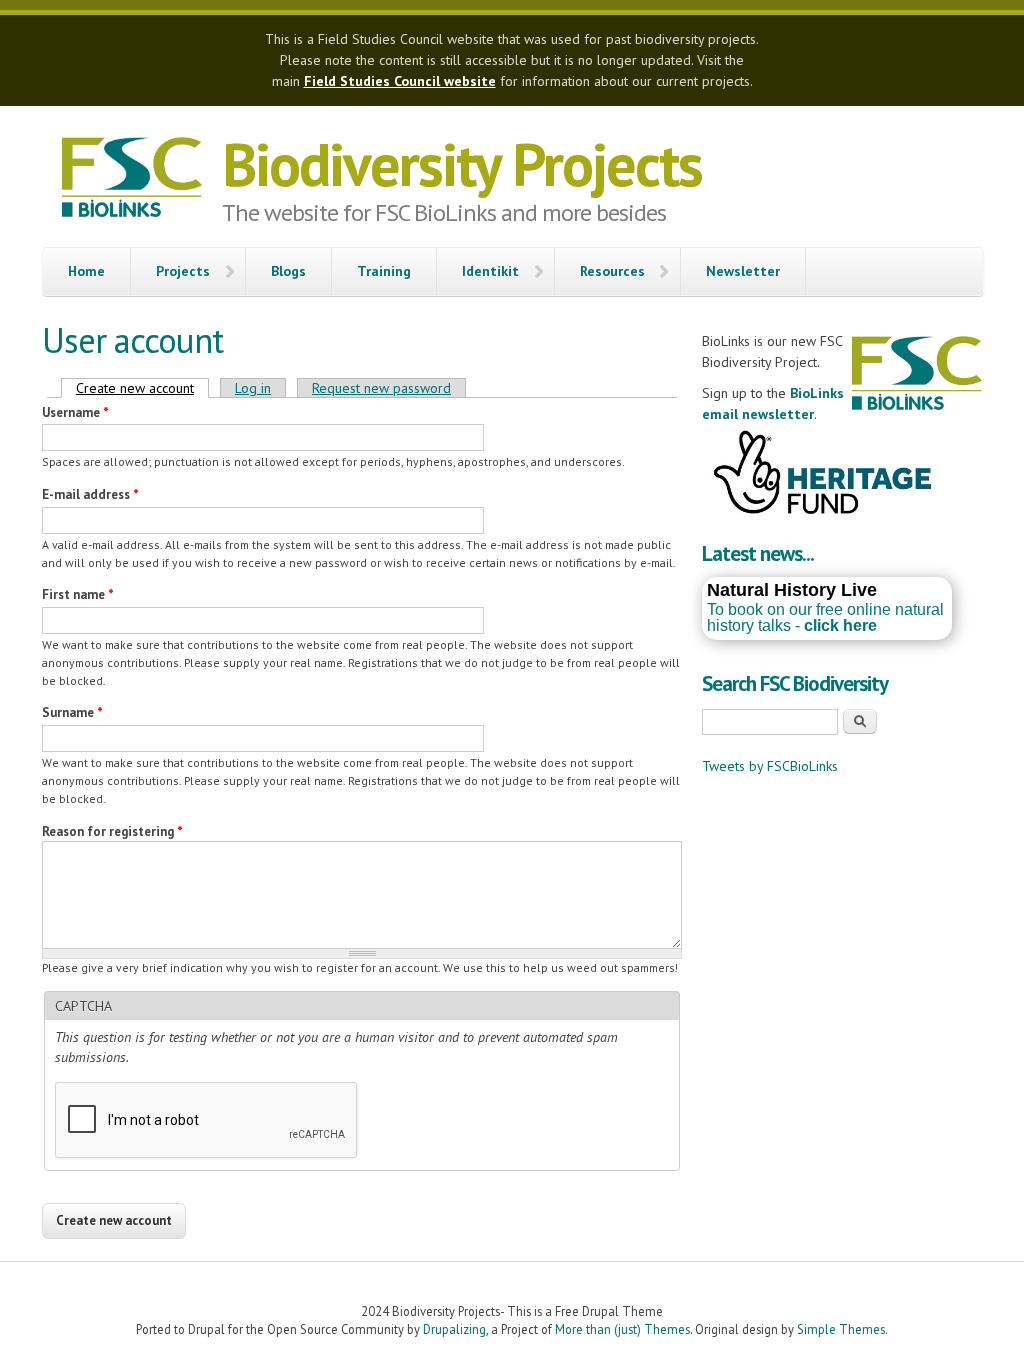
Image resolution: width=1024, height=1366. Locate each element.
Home (86, 271)
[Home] (132, 180)
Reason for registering (112, 831)
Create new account (142, 388)
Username (75, 412)
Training (384, 271)
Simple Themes (841, 1329)
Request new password (381, 388)
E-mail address (90, 494)
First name (78, 594)
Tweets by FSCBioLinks (770, 766)
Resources (612, 271)
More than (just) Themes (622, 1329)
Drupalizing (454, 1329)
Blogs (288, 271)
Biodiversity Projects (462, 164)
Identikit (490, 271)
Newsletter (743, 271)
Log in (253, 388)
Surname (72, 712)
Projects (183, 271)
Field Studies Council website (400, 81)
